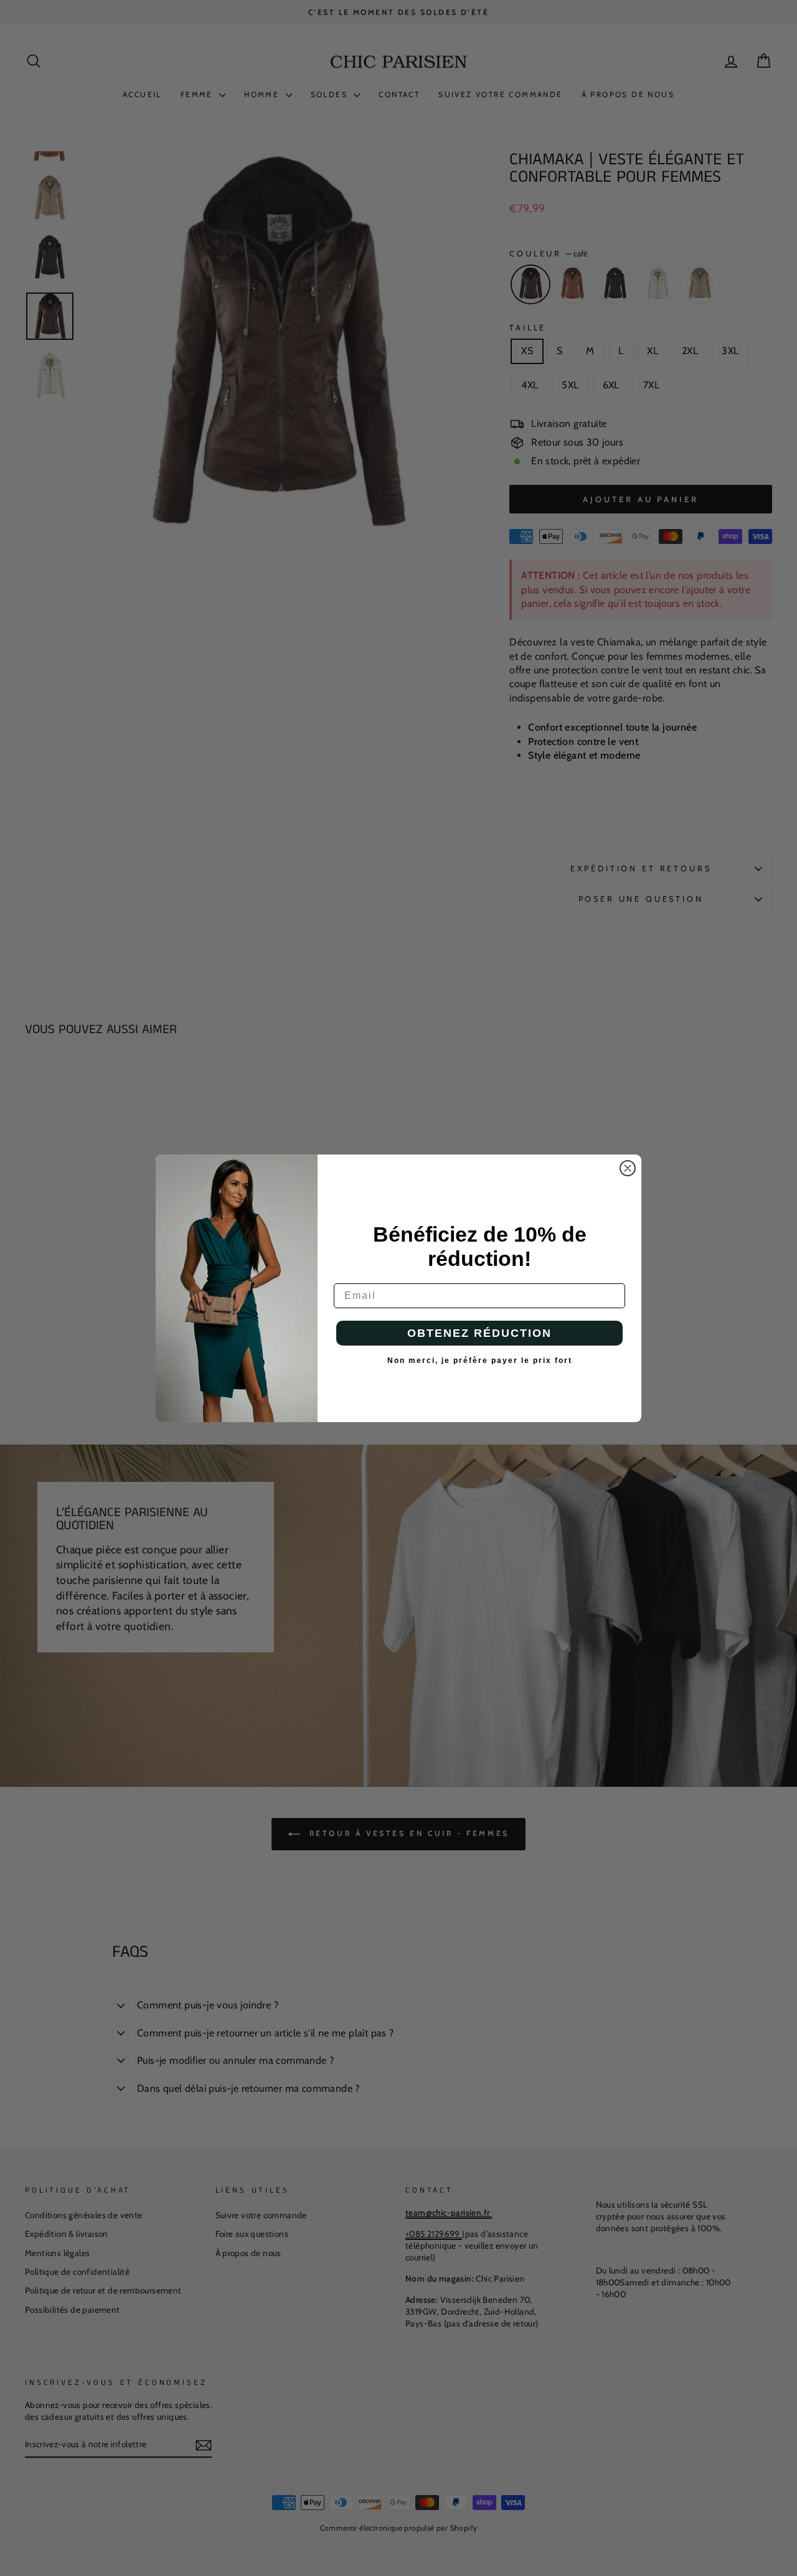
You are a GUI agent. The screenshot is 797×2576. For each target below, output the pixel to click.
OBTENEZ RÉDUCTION (479, 1333)
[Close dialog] (628, 1168)
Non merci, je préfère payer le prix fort (480, 1361)
